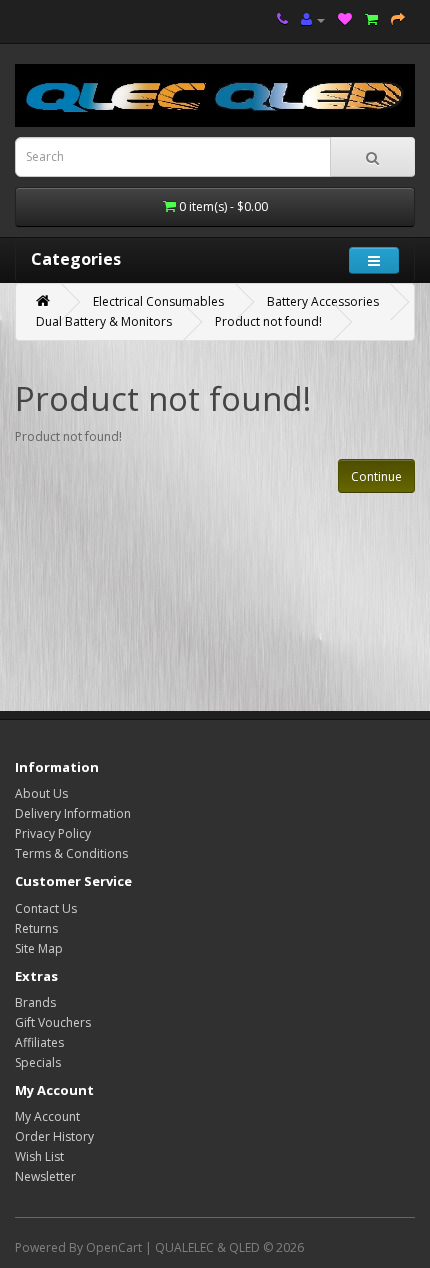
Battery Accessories (323, 301)
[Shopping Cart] (371, 19)
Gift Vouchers (53, 1022)
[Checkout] (398, 19)
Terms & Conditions (71, 853)
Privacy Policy (53, 833)
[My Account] (313, 19)
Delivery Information (73, 813)
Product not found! (268, 321)
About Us (41, 793)
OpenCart (114, 1247)
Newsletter (45, 1176)
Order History (54, 1136)
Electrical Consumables (158, 301)
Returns (36, 928)
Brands (35, 1002)
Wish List (39, 1156)
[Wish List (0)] (345, 19)
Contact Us (46, 908)
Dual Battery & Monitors (104, 321)
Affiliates (39, 1042)
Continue (376, 476)
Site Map (39, 948)
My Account (47, 1116)
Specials (38, 1062)
